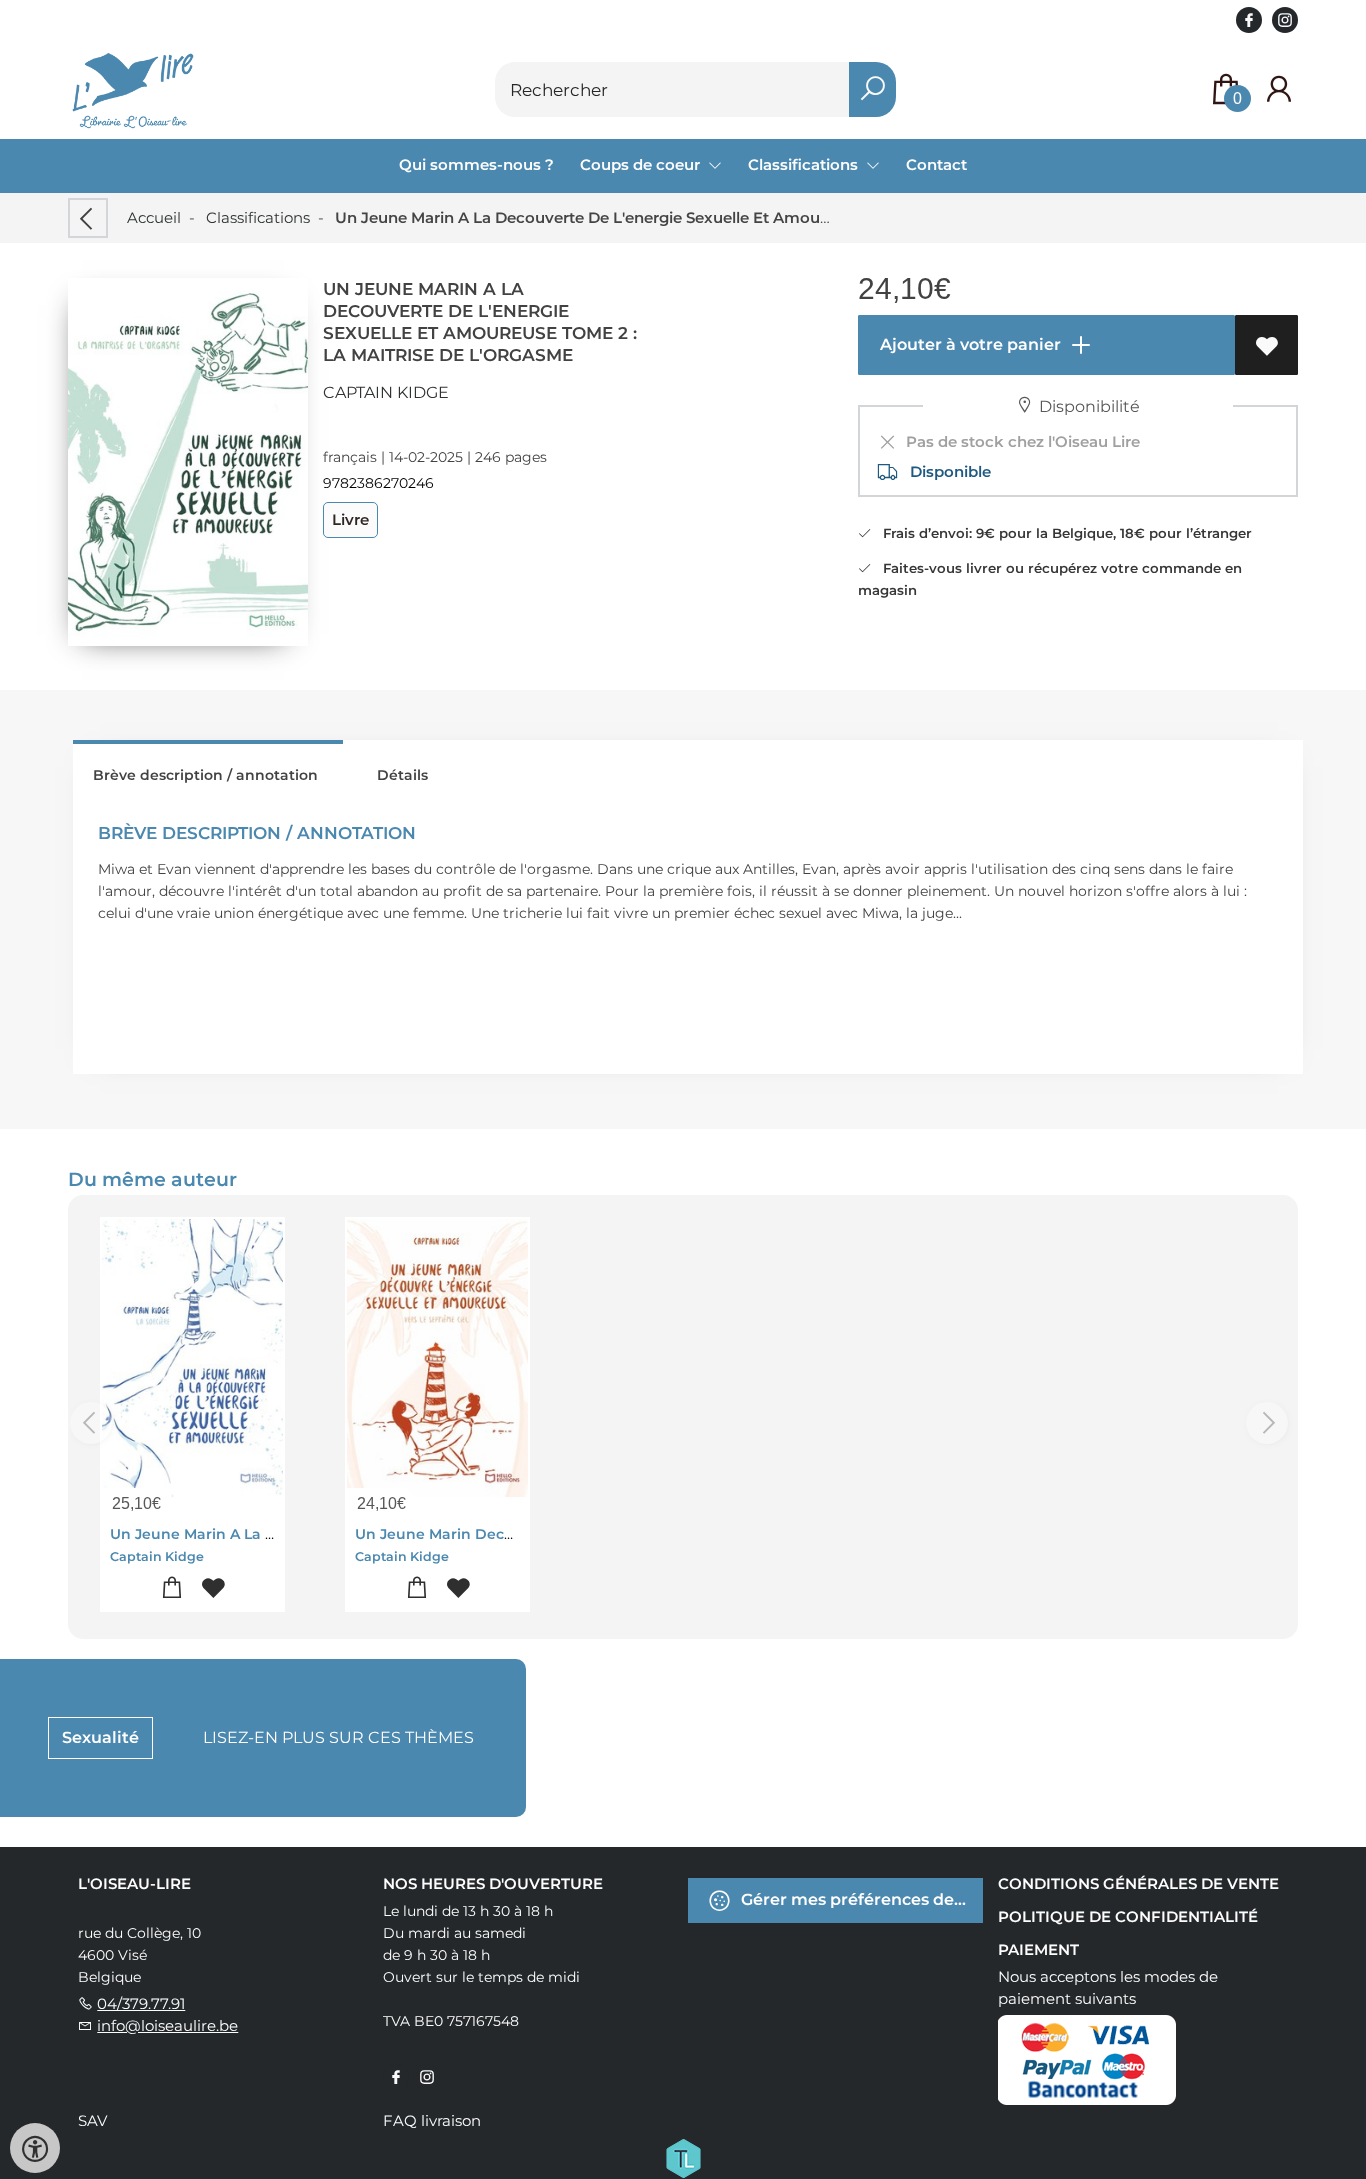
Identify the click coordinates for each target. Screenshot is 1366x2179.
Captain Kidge (386, 392)
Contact (936, 164)
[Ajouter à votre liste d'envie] (1266, 345)
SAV (92, 2120)
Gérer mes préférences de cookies (860, 1899)
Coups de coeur (642, 164)
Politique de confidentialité (1128, 1916)
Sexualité (100, 1737)
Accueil (154, 217)
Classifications (258, 217)
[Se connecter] (1279, 89)
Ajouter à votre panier (968, 344)
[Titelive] (683, 2157)
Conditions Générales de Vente (1138, 1883)
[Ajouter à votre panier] (172, 1588)
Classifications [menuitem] (805, 164)
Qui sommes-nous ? (476, 164)
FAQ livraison (432, 2120)
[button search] (872, 89)
